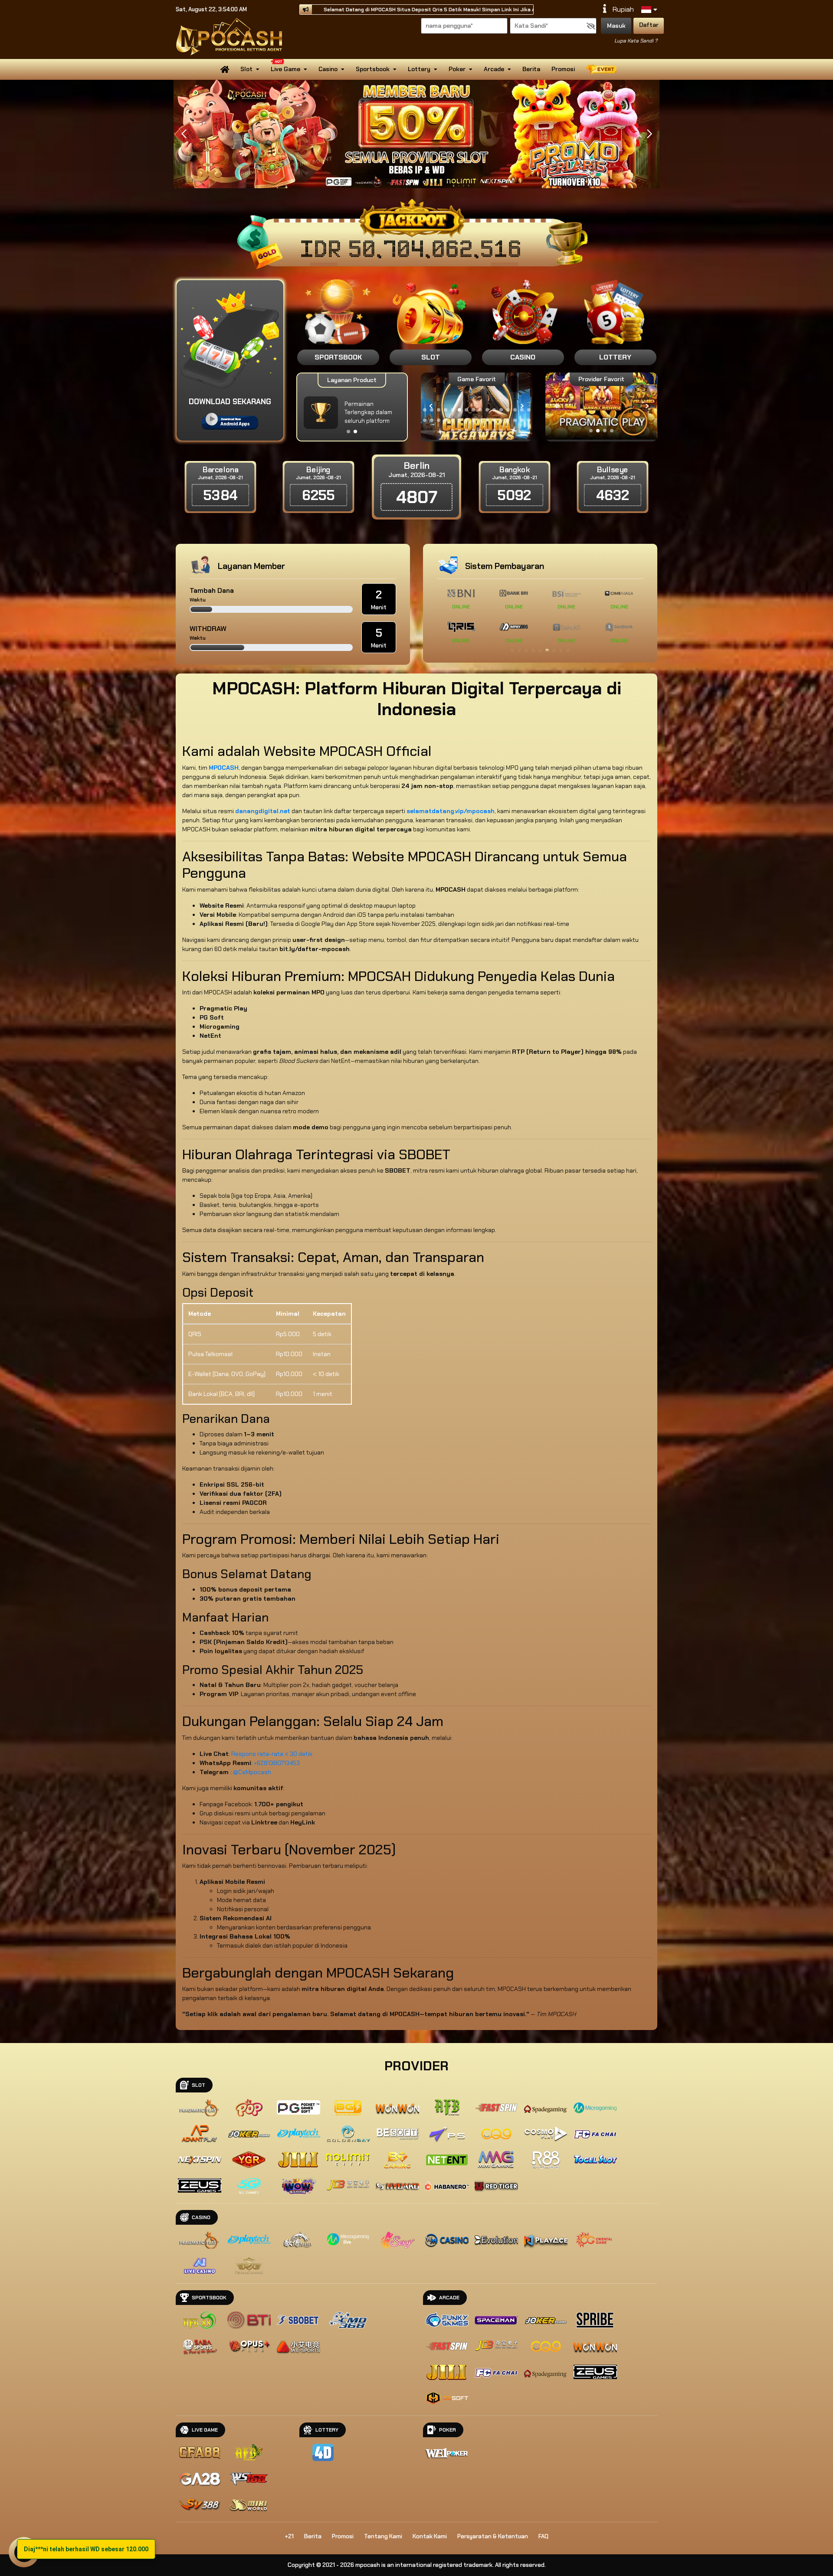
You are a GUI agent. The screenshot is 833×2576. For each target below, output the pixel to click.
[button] (649, 134)
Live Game (285, 69)
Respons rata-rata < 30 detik (272, 1754)
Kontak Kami (430, 2536)
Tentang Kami (383, 2536)
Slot (246, 69)
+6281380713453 (277, 1763)
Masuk (616, 26)
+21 (289, 2536)
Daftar (649, 25)
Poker (457, 69)
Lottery (419, 69)
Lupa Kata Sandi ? (636, 41)
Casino (328, 69)
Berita (531, 69)
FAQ (543, 2536)
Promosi (563, 69)
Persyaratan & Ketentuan (493, 2536)
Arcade (494, 69)
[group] (601, 406)
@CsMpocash (252, 1772)
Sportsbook (373, 69)
